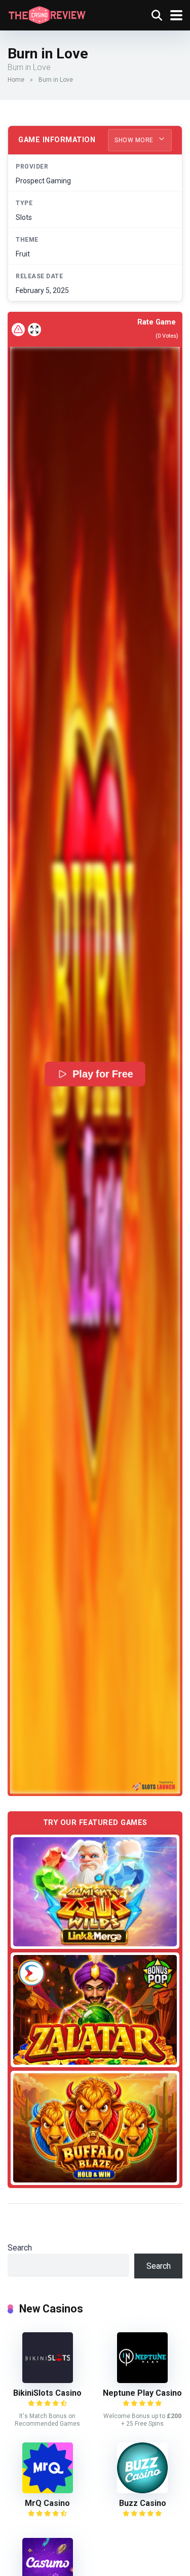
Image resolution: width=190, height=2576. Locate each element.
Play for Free (103, 1074)
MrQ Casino (47, 2503)
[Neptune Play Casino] (142, 2380)
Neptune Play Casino (142, 2393)
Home (16, 80)
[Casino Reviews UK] (47, 14)
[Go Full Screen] (34, 330)
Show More (135, 140)
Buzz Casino (143, 2503)
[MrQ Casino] (48, 2490)
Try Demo (95, 1892)
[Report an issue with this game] (18, 330)
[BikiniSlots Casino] (48, 2380)
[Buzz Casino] (142, 2490)
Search (20, 2248)
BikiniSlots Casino (47, 2393)
